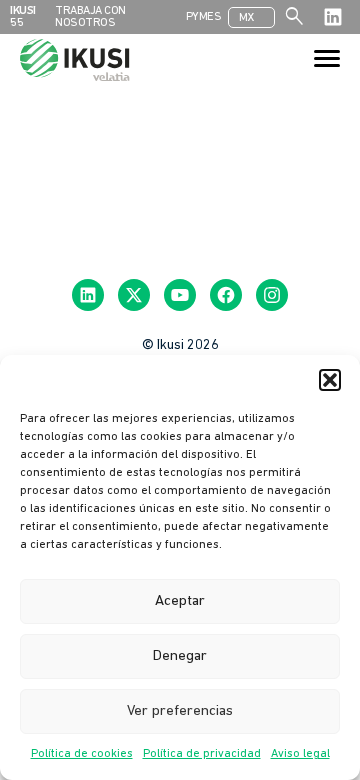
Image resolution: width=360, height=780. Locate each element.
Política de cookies (82, 754)
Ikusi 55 (23, 17)
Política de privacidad (202, 754)
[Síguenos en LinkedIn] (333, 17)
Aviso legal (300, 754)
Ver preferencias (180, 711)
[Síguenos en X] (134, 295)
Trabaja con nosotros (90, 17)
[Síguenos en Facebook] (226, 295)
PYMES (204, 17)
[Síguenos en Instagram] (272, 295)
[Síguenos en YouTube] (180, 295)
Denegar (180, 656)
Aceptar (180, 601)
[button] (330, 380)
